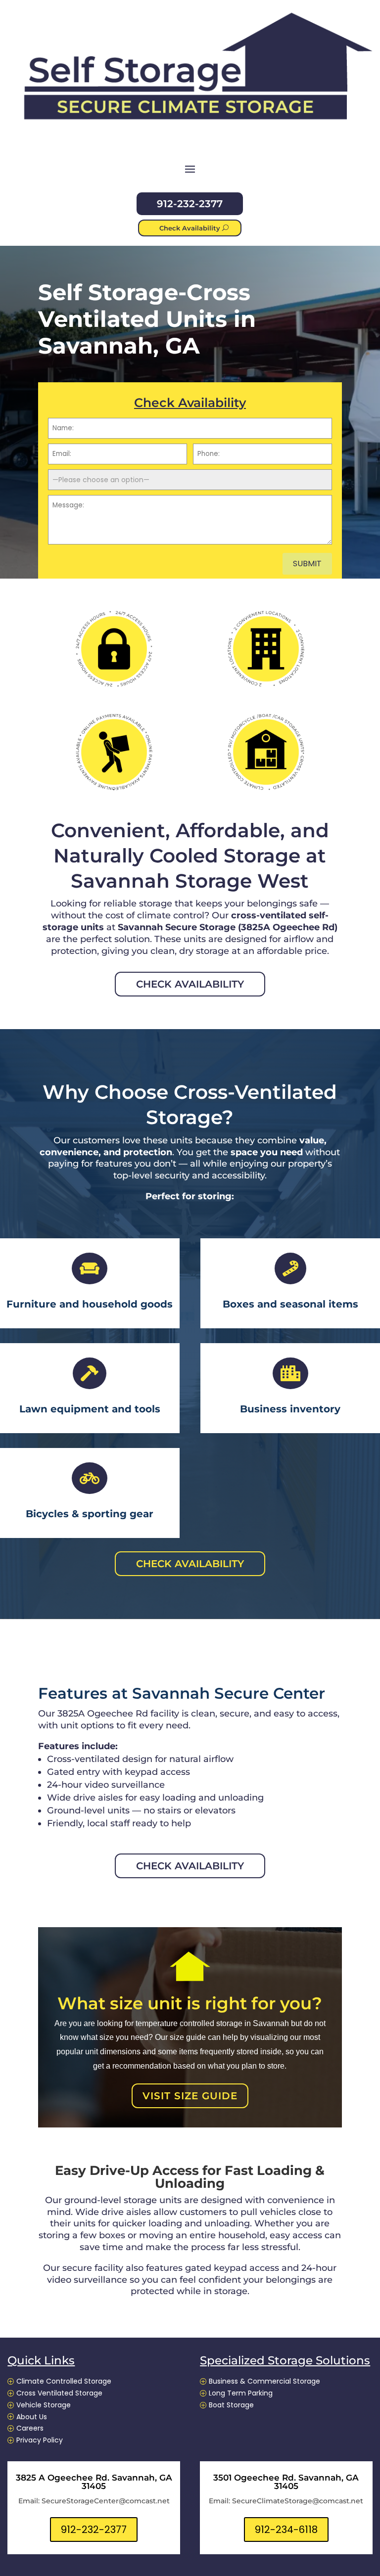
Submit (307, 564)
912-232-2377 (190, 204)
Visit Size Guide (190, 2096)
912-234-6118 (286, 2530)
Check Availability (190, 228)
